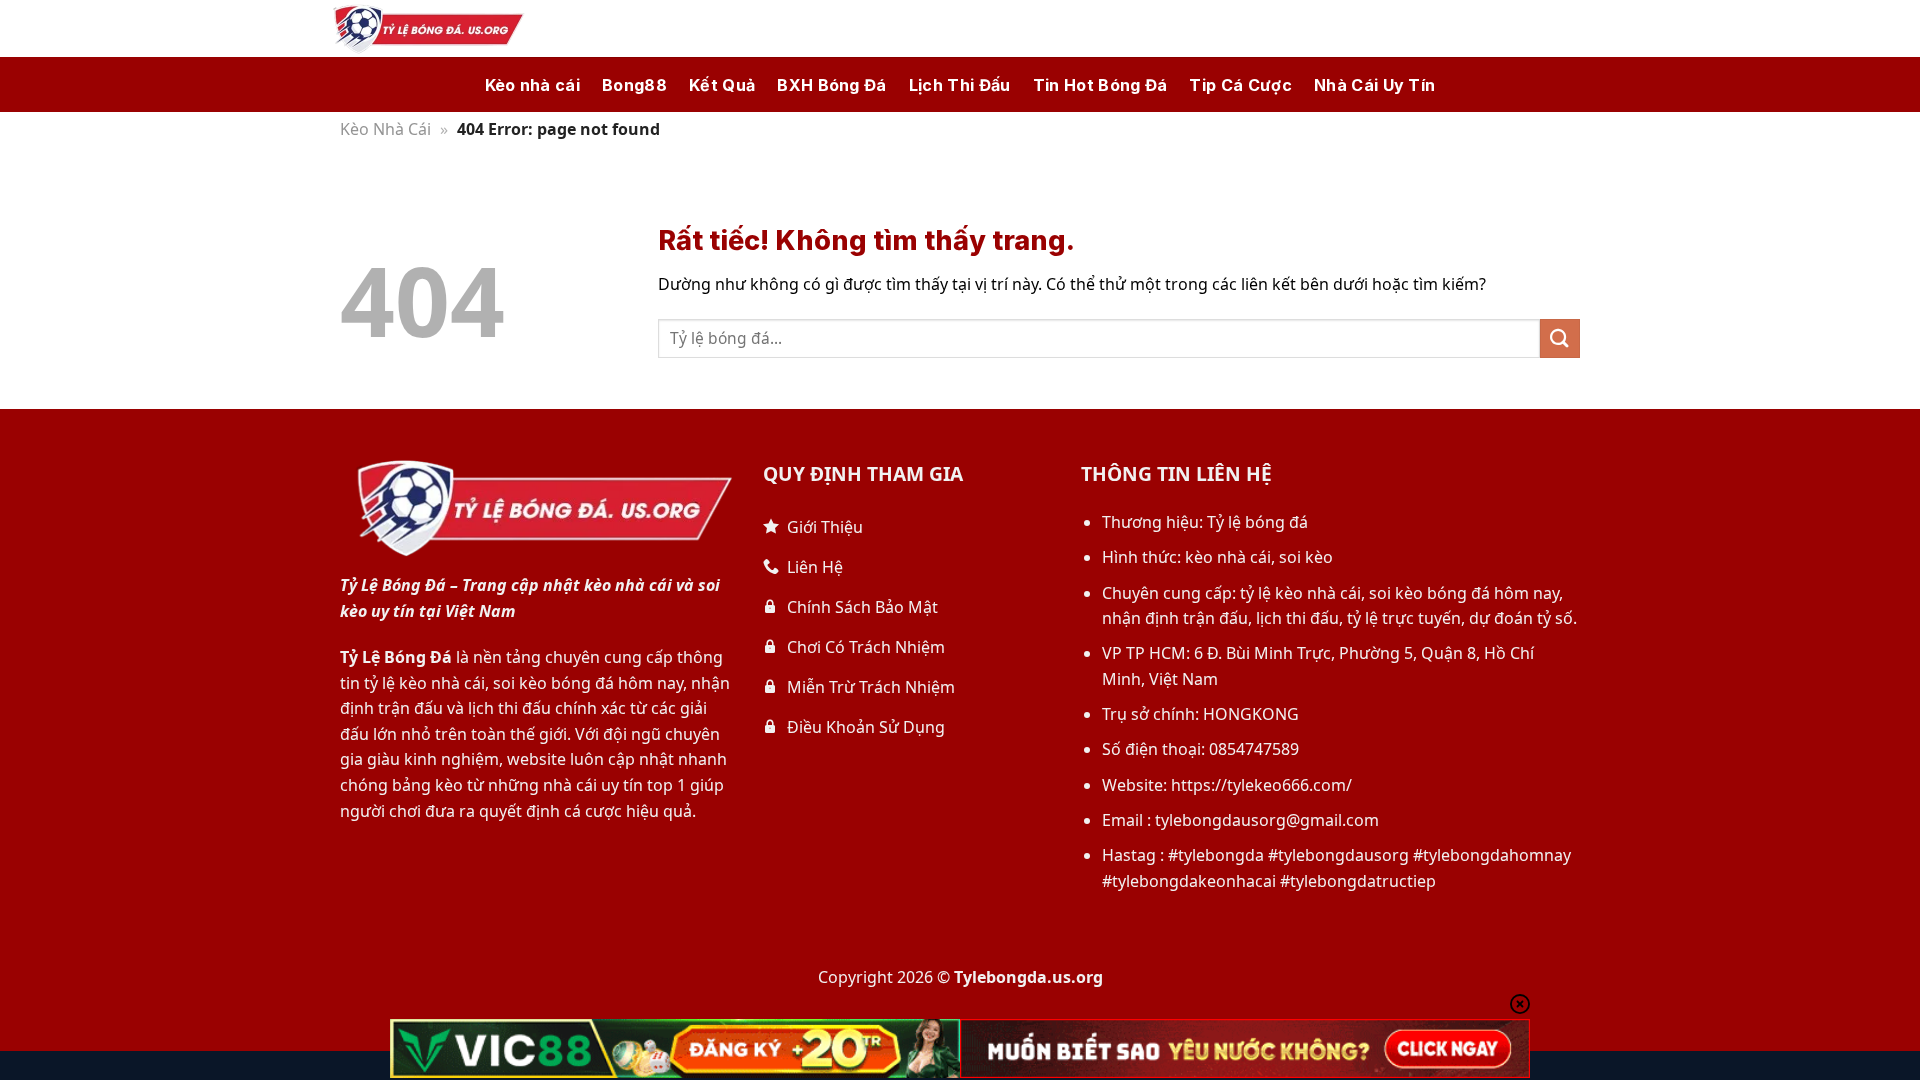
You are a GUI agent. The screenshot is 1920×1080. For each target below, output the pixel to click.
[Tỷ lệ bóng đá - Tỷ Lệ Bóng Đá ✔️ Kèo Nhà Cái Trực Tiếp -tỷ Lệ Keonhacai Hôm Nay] (425, 29)
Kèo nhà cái (533, 85)
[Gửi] (1560, 338)
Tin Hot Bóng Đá (1100, 85)
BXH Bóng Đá (832, 85)
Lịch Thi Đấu (960, 85)
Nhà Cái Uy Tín (1374, 85)
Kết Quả (722, 85)
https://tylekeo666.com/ (1261, 785)
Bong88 (634, 85)
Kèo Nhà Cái (385, 129)
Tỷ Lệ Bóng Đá (396, 657)
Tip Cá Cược (1240, 85)
